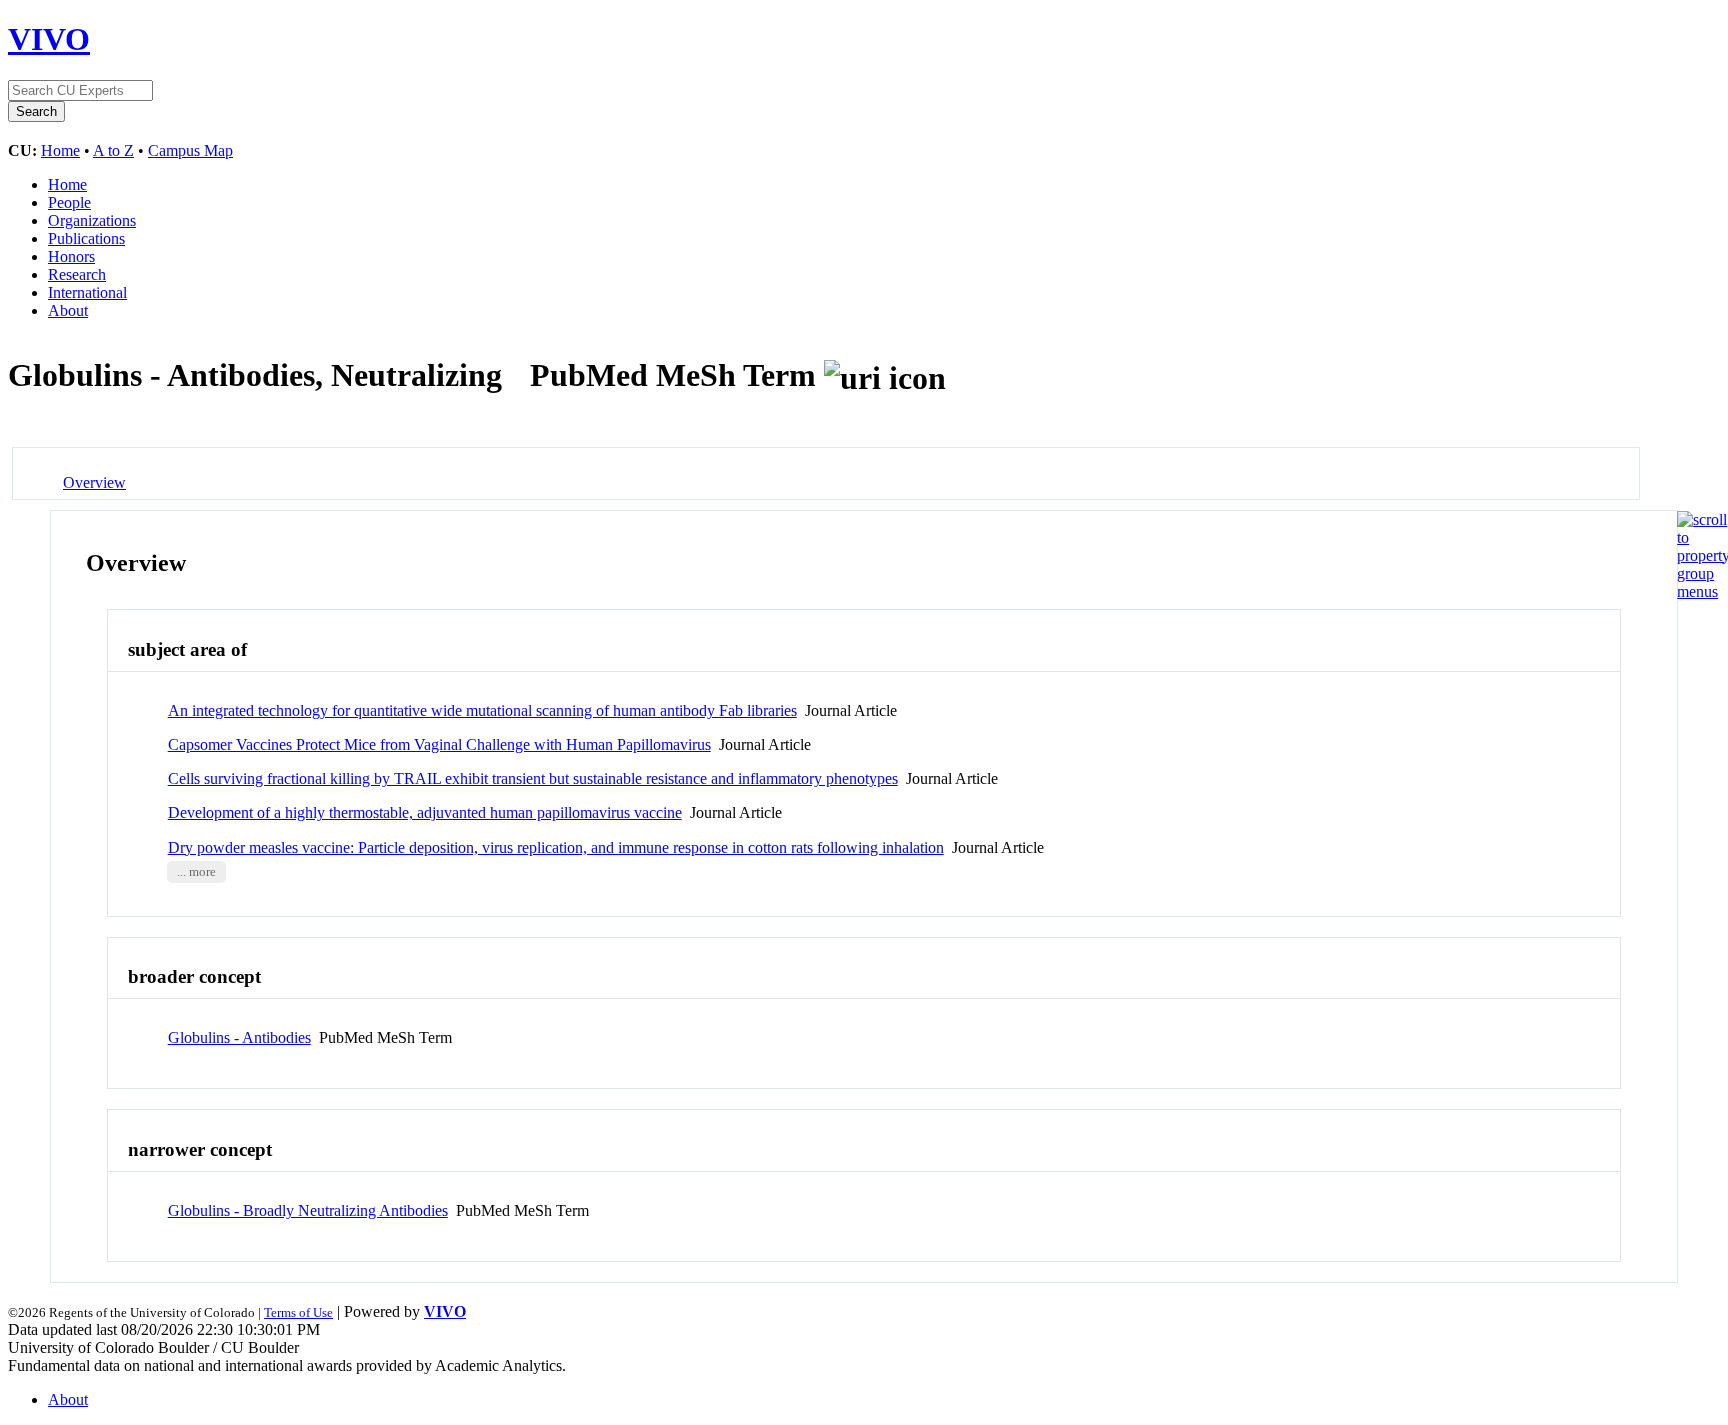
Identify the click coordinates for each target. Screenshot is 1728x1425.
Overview (94, 482)
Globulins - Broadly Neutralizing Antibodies (308, 1210)
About (68, 310)
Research (77, 274)
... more (196, 872)
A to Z (113, 150)
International (87, 292)
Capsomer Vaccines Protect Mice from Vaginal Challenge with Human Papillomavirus (439, 744)
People (69, 202)
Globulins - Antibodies (239, 1037)
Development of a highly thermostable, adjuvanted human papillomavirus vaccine (425, 812)
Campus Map (190, 150)
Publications (86, 238)
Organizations (92, 220)
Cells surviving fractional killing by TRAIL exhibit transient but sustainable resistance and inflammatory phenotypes (533, 778)
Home (60, 150)
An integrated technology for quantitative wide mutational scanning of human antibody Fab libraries (482, 710)
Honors (71, 256)
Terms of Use (298, 1312)
